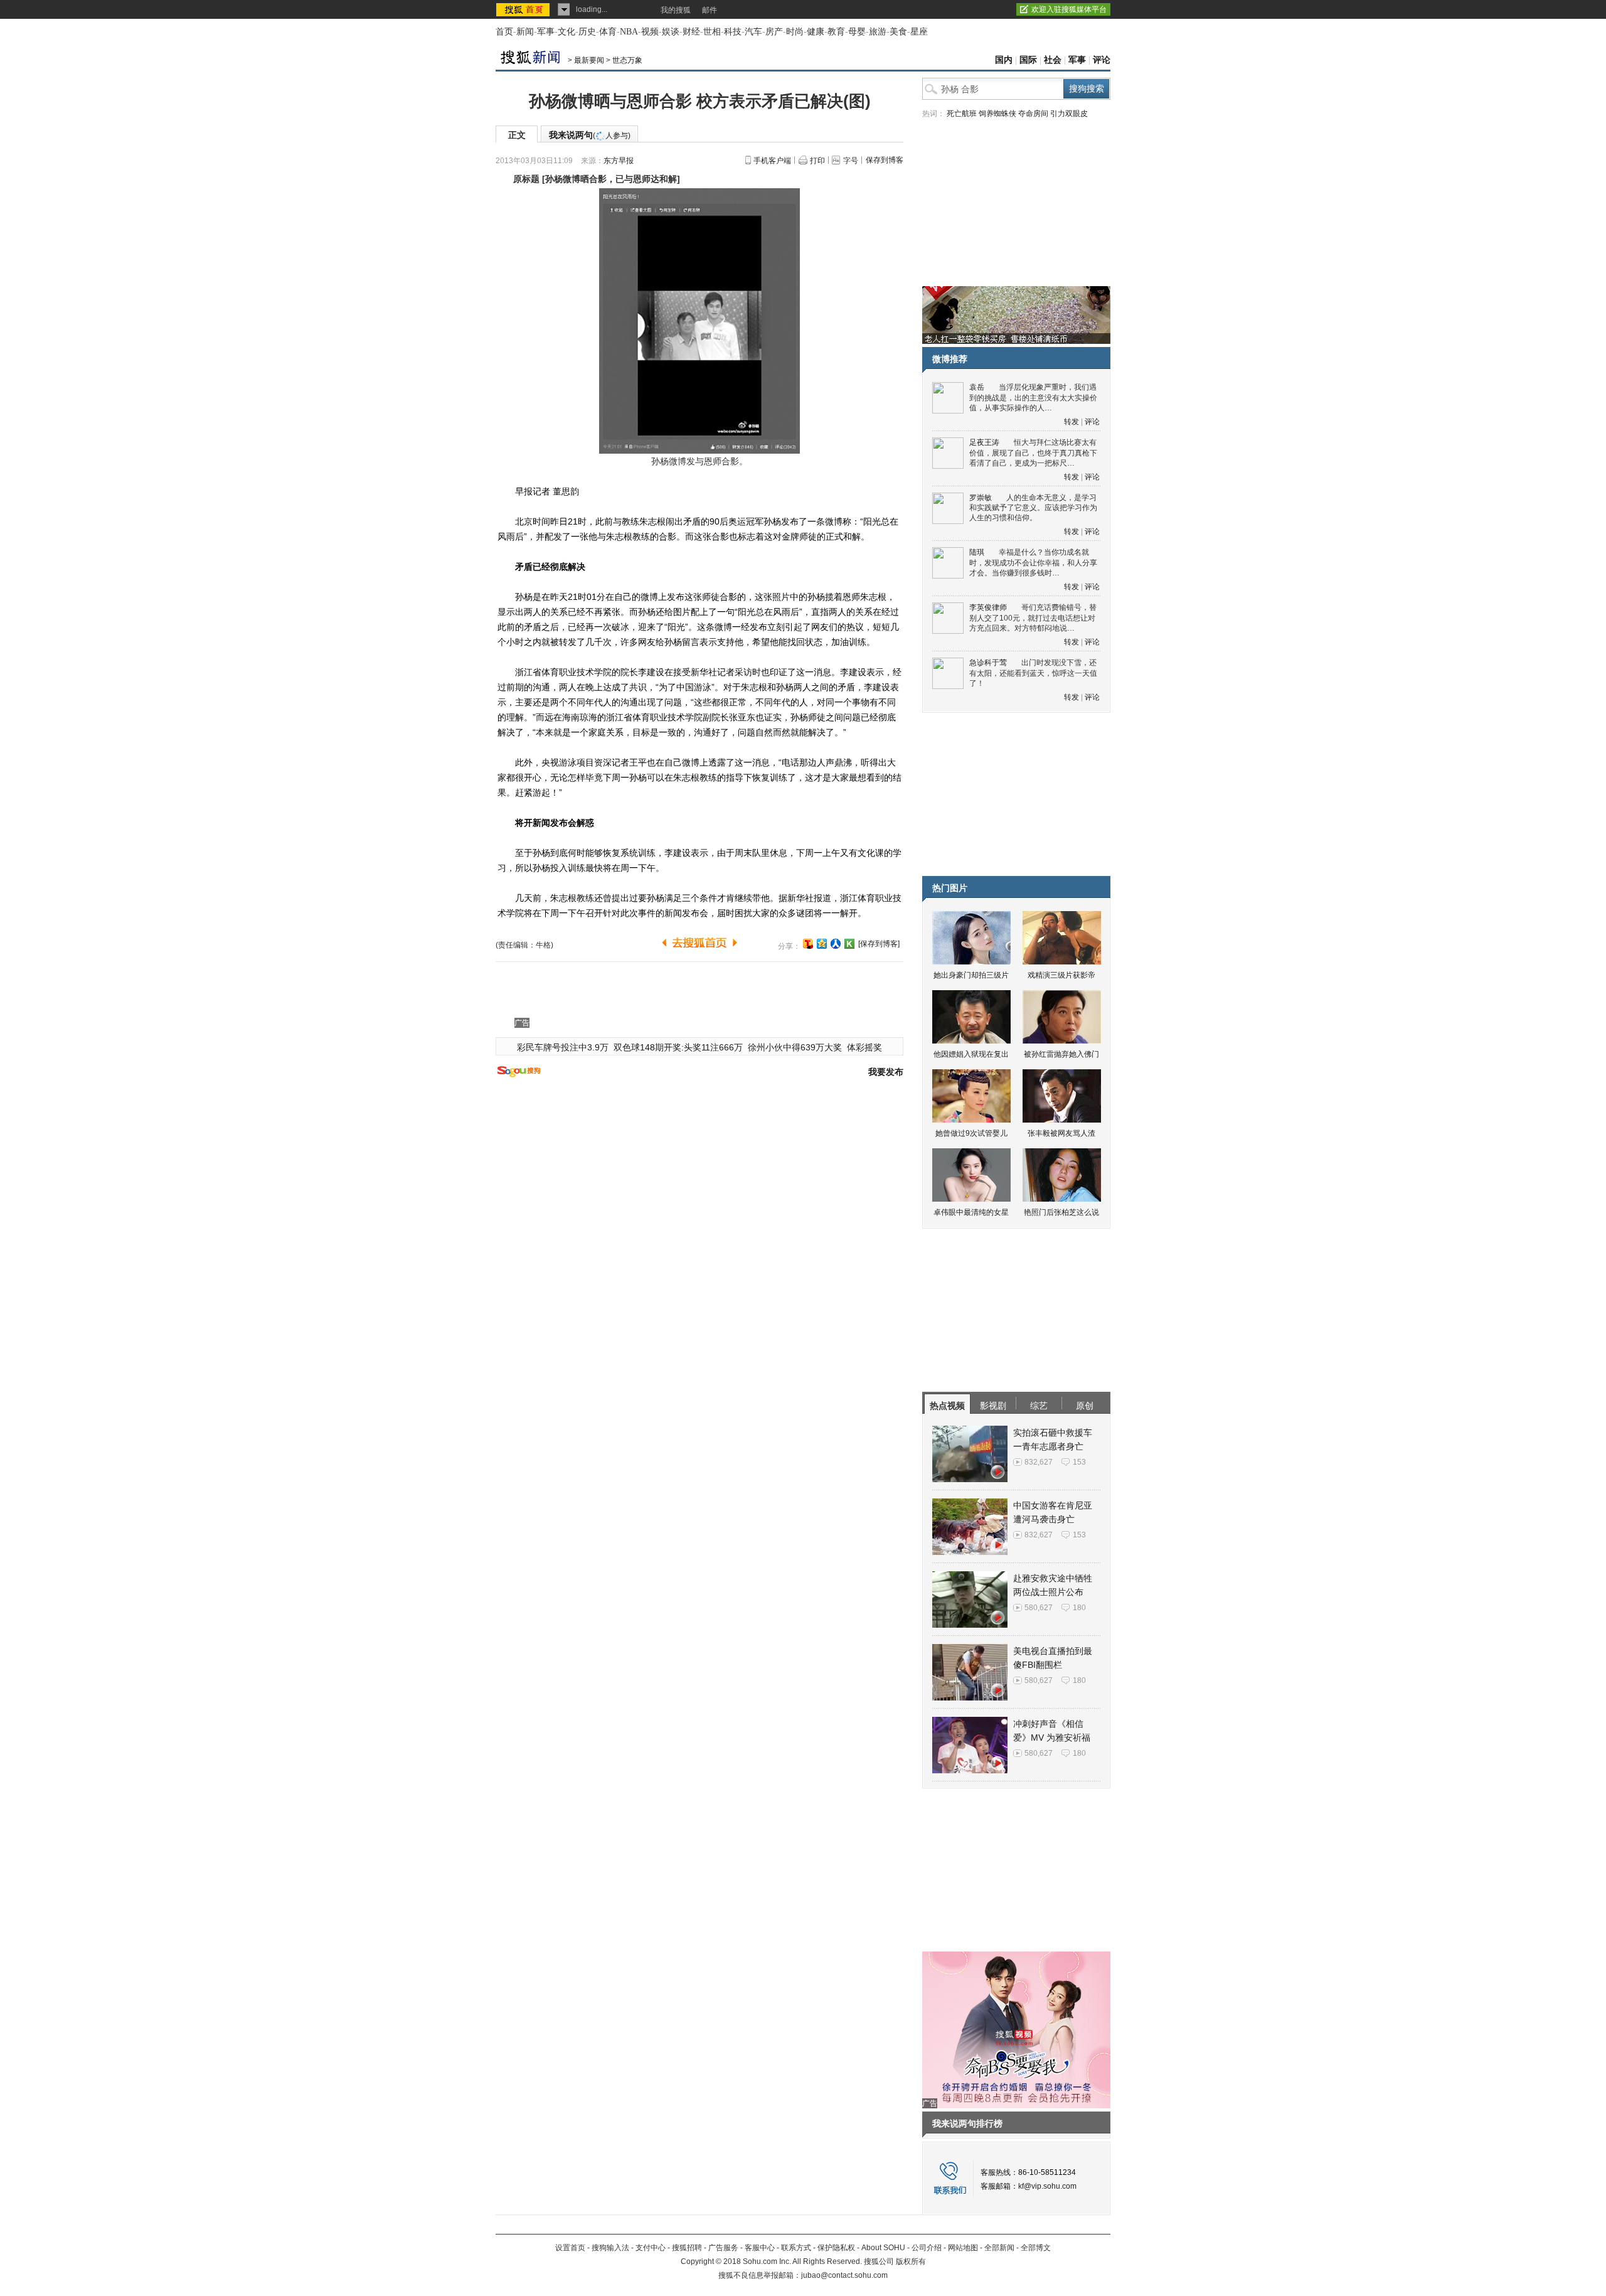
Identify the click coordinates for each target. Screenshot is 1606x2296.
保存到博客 (885, 160)
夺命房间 (1033, 114)
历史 (587, 32)
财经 (691, 32)
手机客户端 (772, 161)
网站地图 (963, 2248)
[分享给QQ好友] (822, 944)
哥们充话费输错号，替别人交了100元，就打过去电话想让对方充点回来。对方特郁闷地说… (1033, 618)
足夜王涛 (984, 442)
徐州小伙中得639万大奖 (795, 1047)
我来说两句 (590, 135)
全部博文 (1036, 2248)
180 (1079, 1608)
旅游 (878, 32)
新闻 (525, 32)
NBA (629, 32)
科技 (733, 32)
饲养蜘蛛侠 (997, 114)
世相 (712, 32)
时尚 (795, 32)
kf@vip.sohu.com (1047, 2186)
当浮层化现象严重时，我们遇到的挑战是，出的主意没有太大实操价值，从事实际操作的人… (1033, 398)
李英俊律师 (988, 607)
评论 (1102, 60)
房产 (774, 32)
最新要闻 (589, 60)
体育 (608, 32)
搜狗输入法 (610, 2248)
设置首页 (570, 2248)
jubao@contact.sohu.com (844, 2275)
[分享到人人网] (836, 944)
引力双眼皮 (1069, 114)
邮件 (710, 10)
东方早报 (619, 161)
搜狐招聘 (687, 2248)
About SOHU (883, 2248)
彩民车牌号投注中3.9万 (563, 1047)
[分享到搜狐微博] (808, 944)
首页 (504, 32)
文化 (566, 32)
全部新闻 (999, 2248)
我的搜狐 (676, 10)
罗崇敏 (981, 498)
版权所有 (911, 2261)
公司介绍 (927, 2248)
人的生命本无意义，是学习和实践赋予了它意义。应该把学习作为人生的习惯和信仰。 (1033, 508)
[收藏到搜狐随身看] (849, 944)
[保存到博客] (879, 944)
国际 (1028, 60)
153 (1079, 1462)
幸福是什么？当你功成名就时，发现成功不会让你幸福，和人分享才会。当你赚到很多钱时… (1033, 563)
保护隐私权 (836, 2248)
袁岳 (977, 387)
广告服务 (723, 2248)
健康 (816, 32)
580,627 (1039, 1608)
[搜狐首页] (524, 9)
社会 (1053, 60)
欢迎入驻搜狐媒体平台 (1069, 9)
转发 (1072, 422)
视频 (650, 32)
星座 (919, 32)
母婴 (857, 32)
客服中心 (760, 2248)
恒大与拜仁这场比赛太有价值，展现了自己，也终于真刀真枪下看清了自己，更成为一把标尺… (1033, 453)
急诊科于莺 (988, 663)
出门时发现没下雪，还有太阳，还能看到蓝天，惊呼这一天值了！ (1033, 673)
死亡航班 (962, 114)
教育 (836, 32)
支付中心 (651, 2248)
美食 (898, 32)
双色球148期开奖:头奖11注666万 (678, 1047)
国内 (1004, 60)
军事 (546, 32)
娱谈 (671, 32)
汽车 (753, 32)
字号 (851, 161)
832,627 (1039, 1462)
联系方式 (796, 2248)
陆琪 (977, 552)
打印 (817, 161)
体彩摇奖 (864, 1047)
